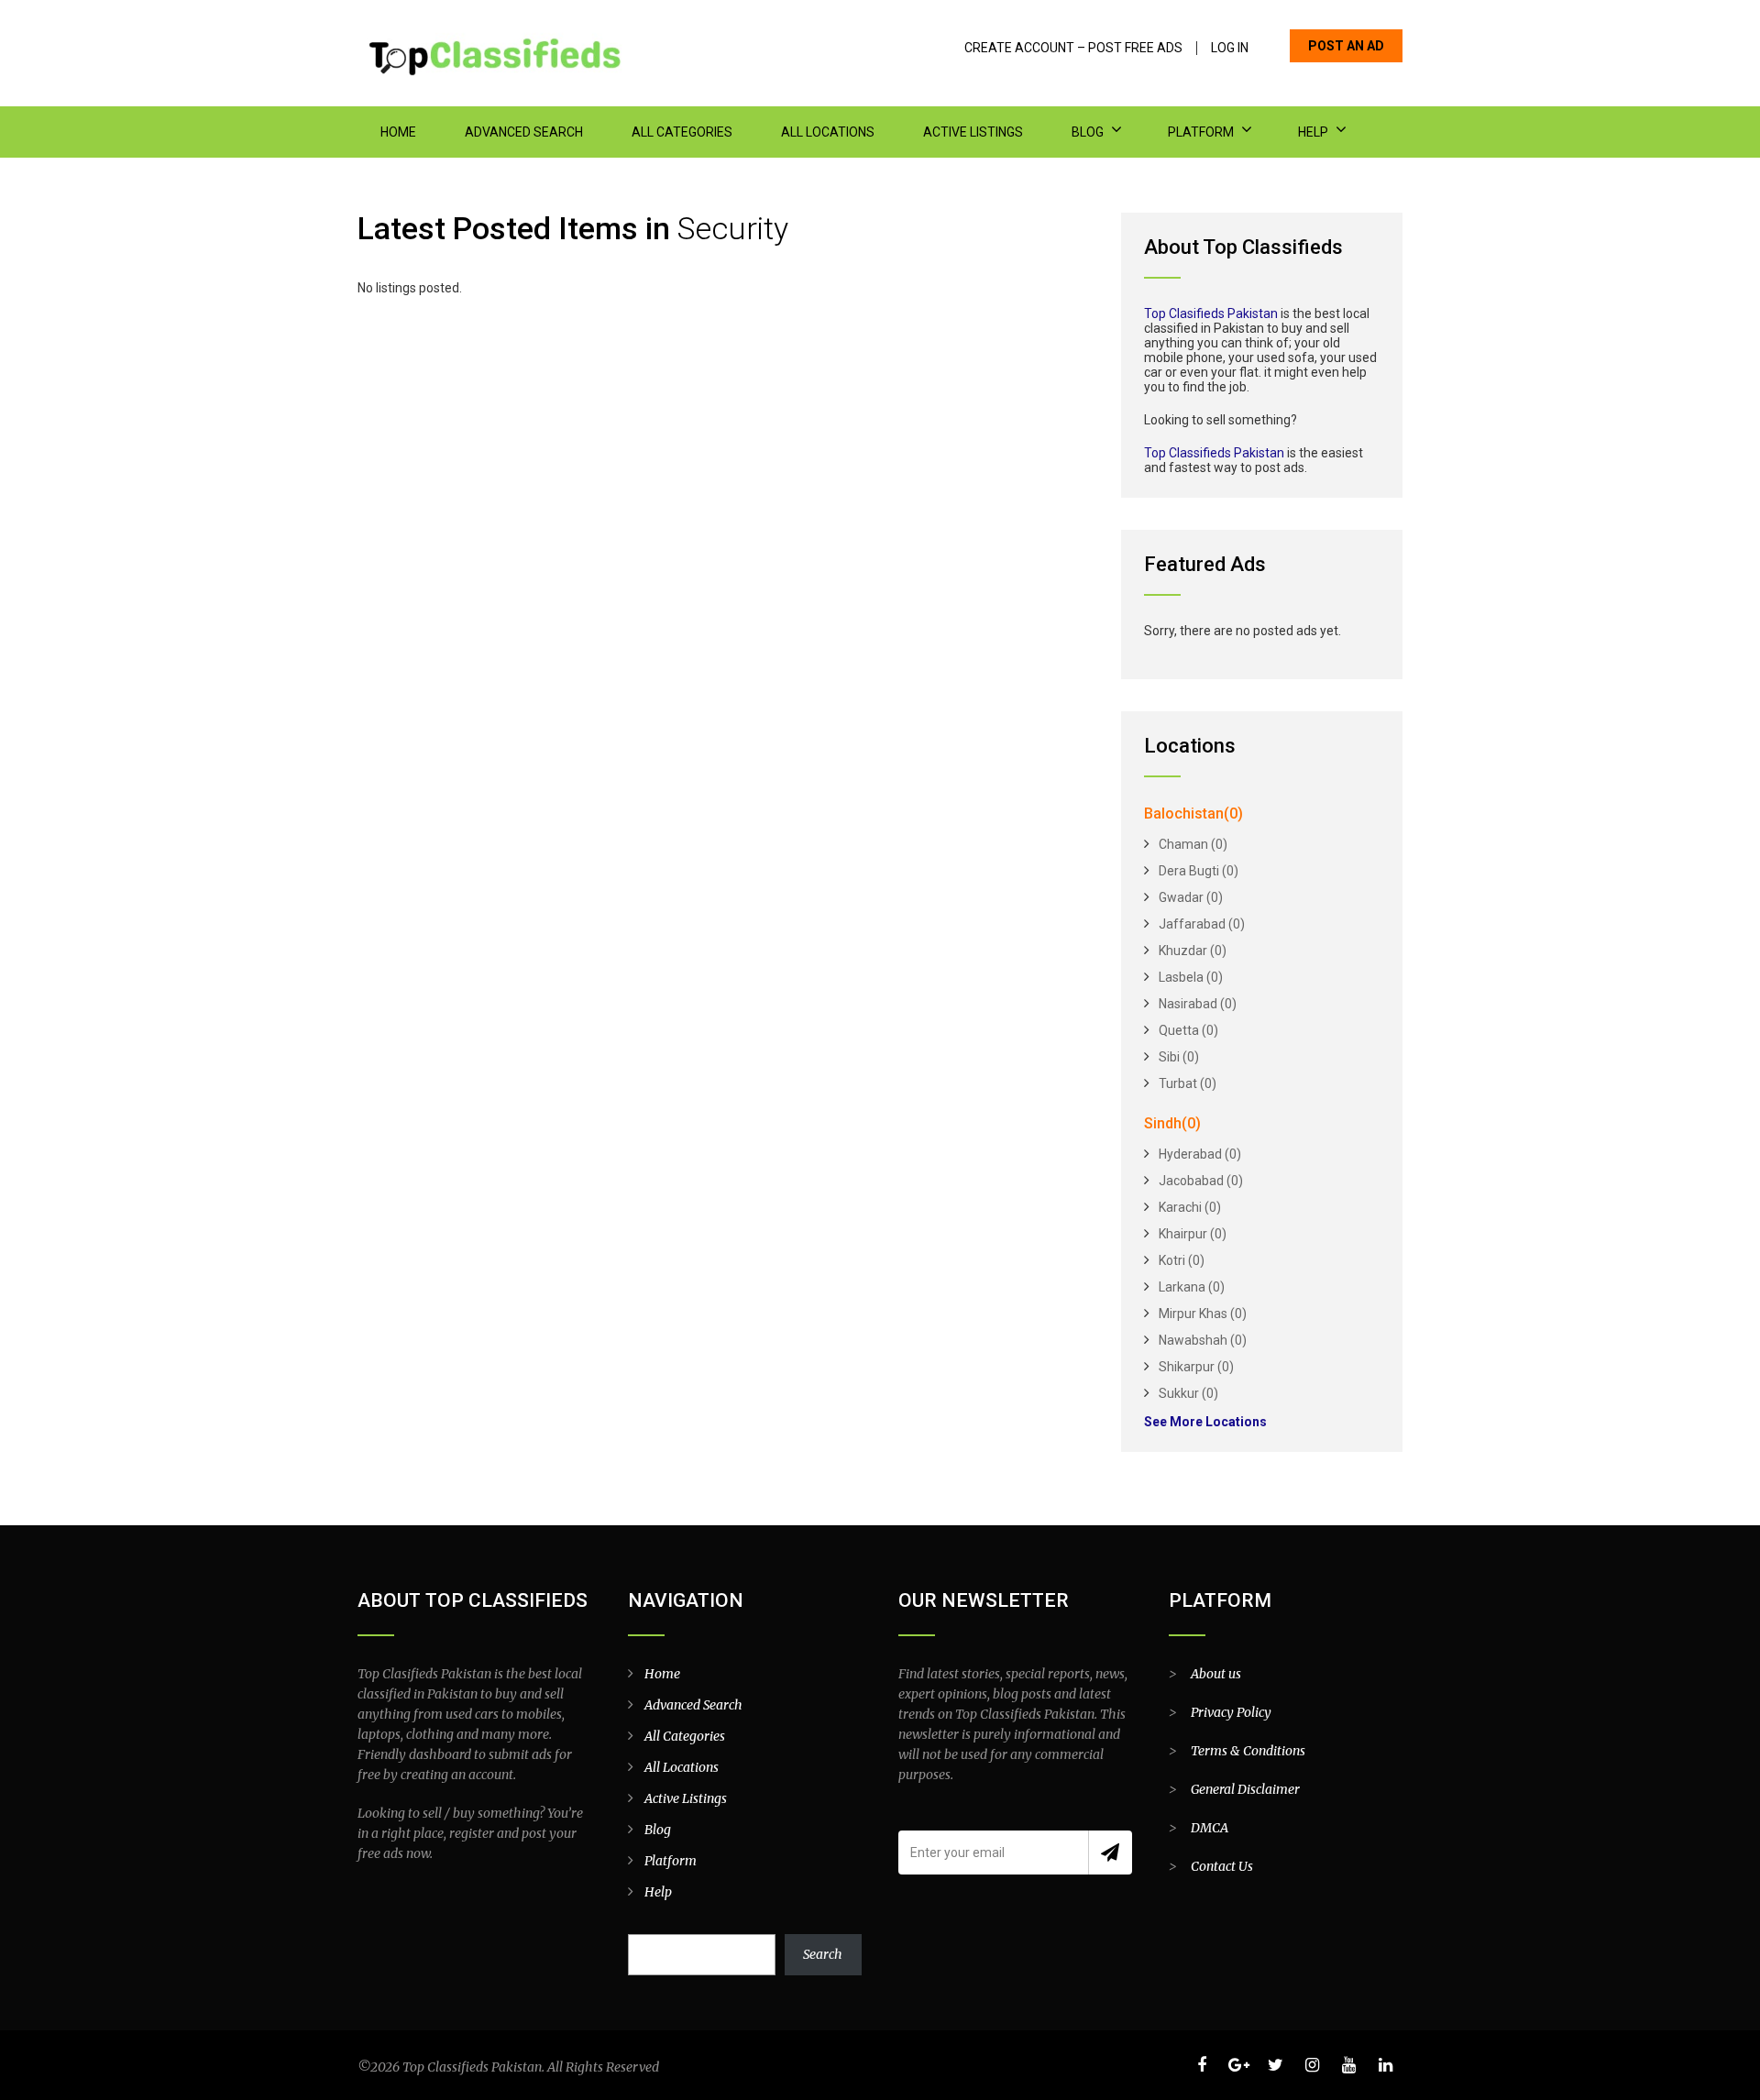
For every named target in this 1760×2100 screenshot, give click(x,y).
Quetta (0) (1188, 1030)
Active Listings (973, 132)
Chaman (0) (1193, 844)
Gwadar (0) (1191, 897)
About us (1216, 1674)
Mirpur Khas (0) (1203, 1314)
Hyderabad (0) (1200, 1154)
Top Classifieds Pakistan (1214, 453)
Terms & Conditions (1248, 1751)
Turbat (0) (1188, 1083)
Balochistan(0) (1193, 814)
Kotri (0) (1182, 1260)
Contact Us (1222, 1866)
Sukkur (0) (1188, 1393)
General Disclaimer (1245, 1789)
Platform (1201, 132)
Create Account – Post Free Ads (1073, 48)
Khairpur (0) (1193, 1234)
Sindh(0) (1172, 1123)
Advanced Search (524, 132)
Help (1313, 132)
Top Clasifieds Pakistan (1211, 313)
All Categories (682, 132)
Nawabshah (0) (1203, 1340)
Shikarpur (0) (1196, 1367)
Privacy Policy (1231, 1712)
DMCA (1210, 1828)
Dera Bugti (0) (1199, 871)
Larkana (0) (1192, 1287)
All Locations (828, 132)
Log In (1230, 48)
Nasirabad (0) (1198, 1004)
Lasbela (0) (1191, 977)
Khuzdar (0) (1193, 951)
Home (398, 132)
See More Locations (1205, 1422)
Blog (1088, 132)
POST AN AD (1346, 46)
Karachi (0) (1190, 1207)
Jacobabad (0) (1201, 1181)
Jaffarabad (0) (1202, 924)
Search (823, 1954)
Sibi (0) (1179, 1057)
